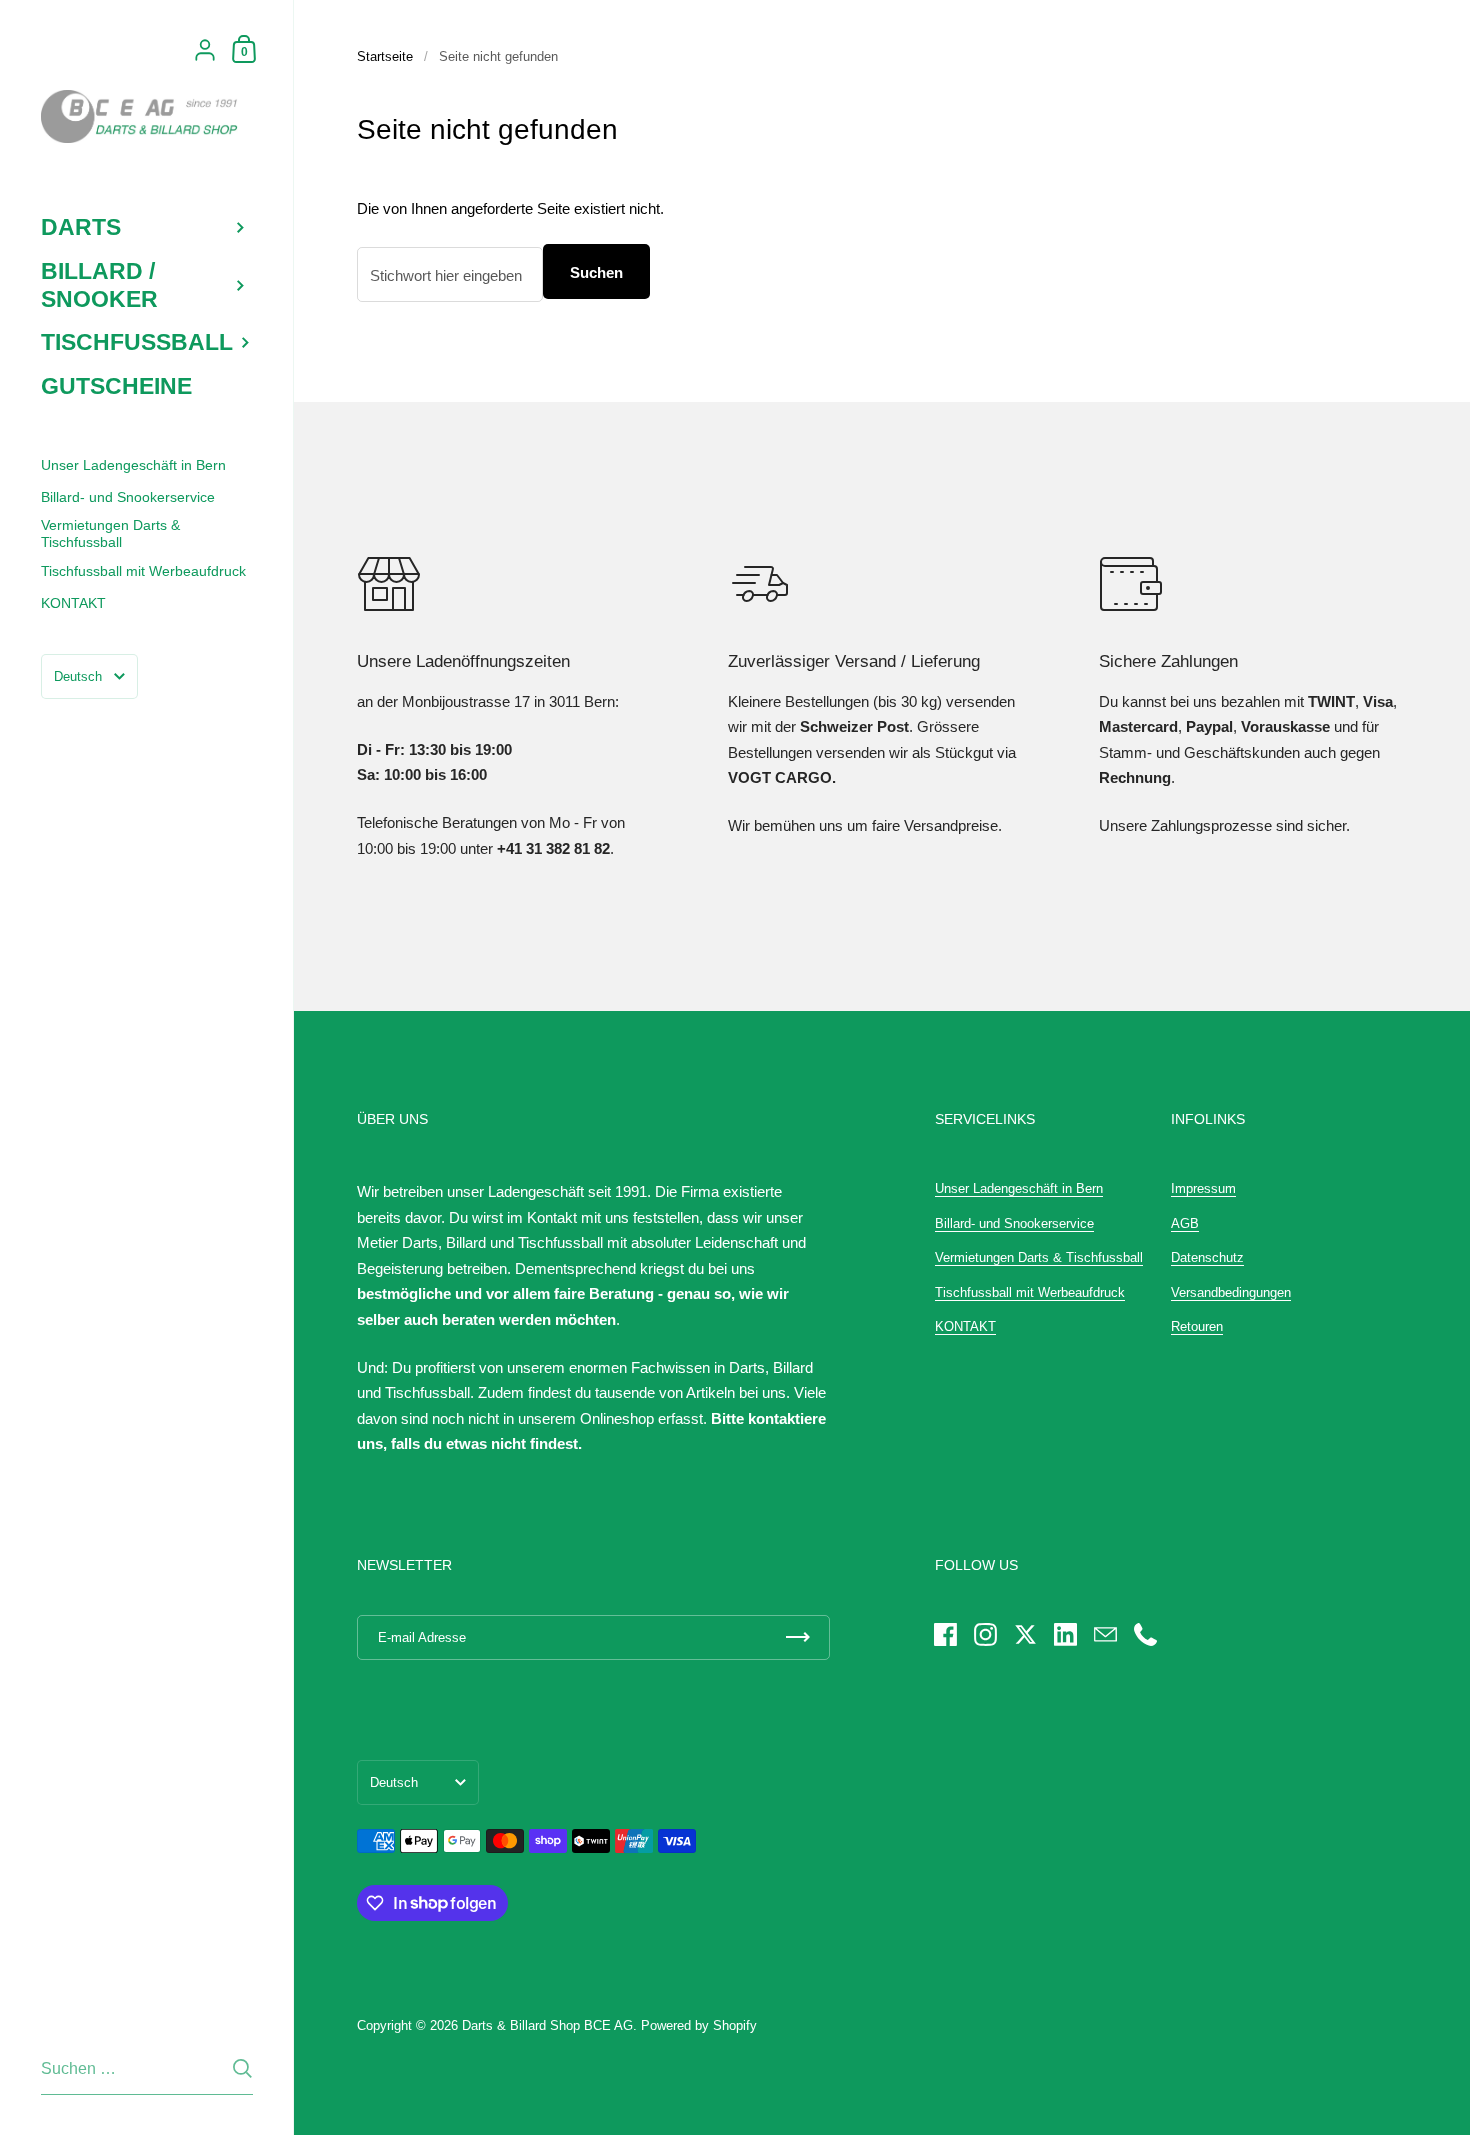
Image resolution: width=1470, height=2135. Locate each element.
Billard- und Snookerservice (1014, 1223)
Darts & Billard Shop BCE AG (547, 2025)
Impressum (1203, 1188)
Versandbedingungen (1231, 1292)
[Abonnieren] (798, 1637)
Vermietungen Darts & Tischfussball (1039, 1257)
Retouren (1197, 1326)
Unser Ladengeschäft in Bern (1019, 1188)
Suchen (596, 272)
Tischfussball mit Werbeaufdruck (1030, 1292)
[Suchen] (242, 2068)
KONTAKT (965, 1326)
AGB (1185, 1223)
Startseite (385, 56)
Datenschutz (1207, 1257)
